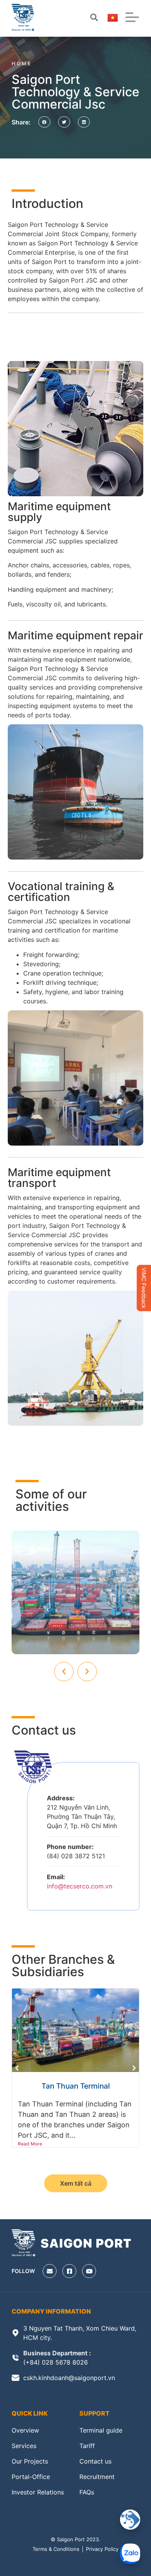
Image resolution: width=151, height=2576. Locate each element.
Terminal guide (101, 2430)
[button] (44, 122)
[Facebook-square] (69, 2271)
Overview (25, 2430)
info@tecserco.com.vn (80, 1886)
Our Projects (30, 2461)
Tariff (87, 2446)
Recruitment (97, 2477)
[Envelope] (50, 2271)
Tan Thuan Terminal (76, 2086)
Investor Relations (38, 2492)
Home (22, 63)
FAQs (87, 2492)
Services (24, 2446)
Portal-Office (31, 2477)
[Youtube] (89, 2271)
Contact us (95, 2461)
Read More (30, 2144)
